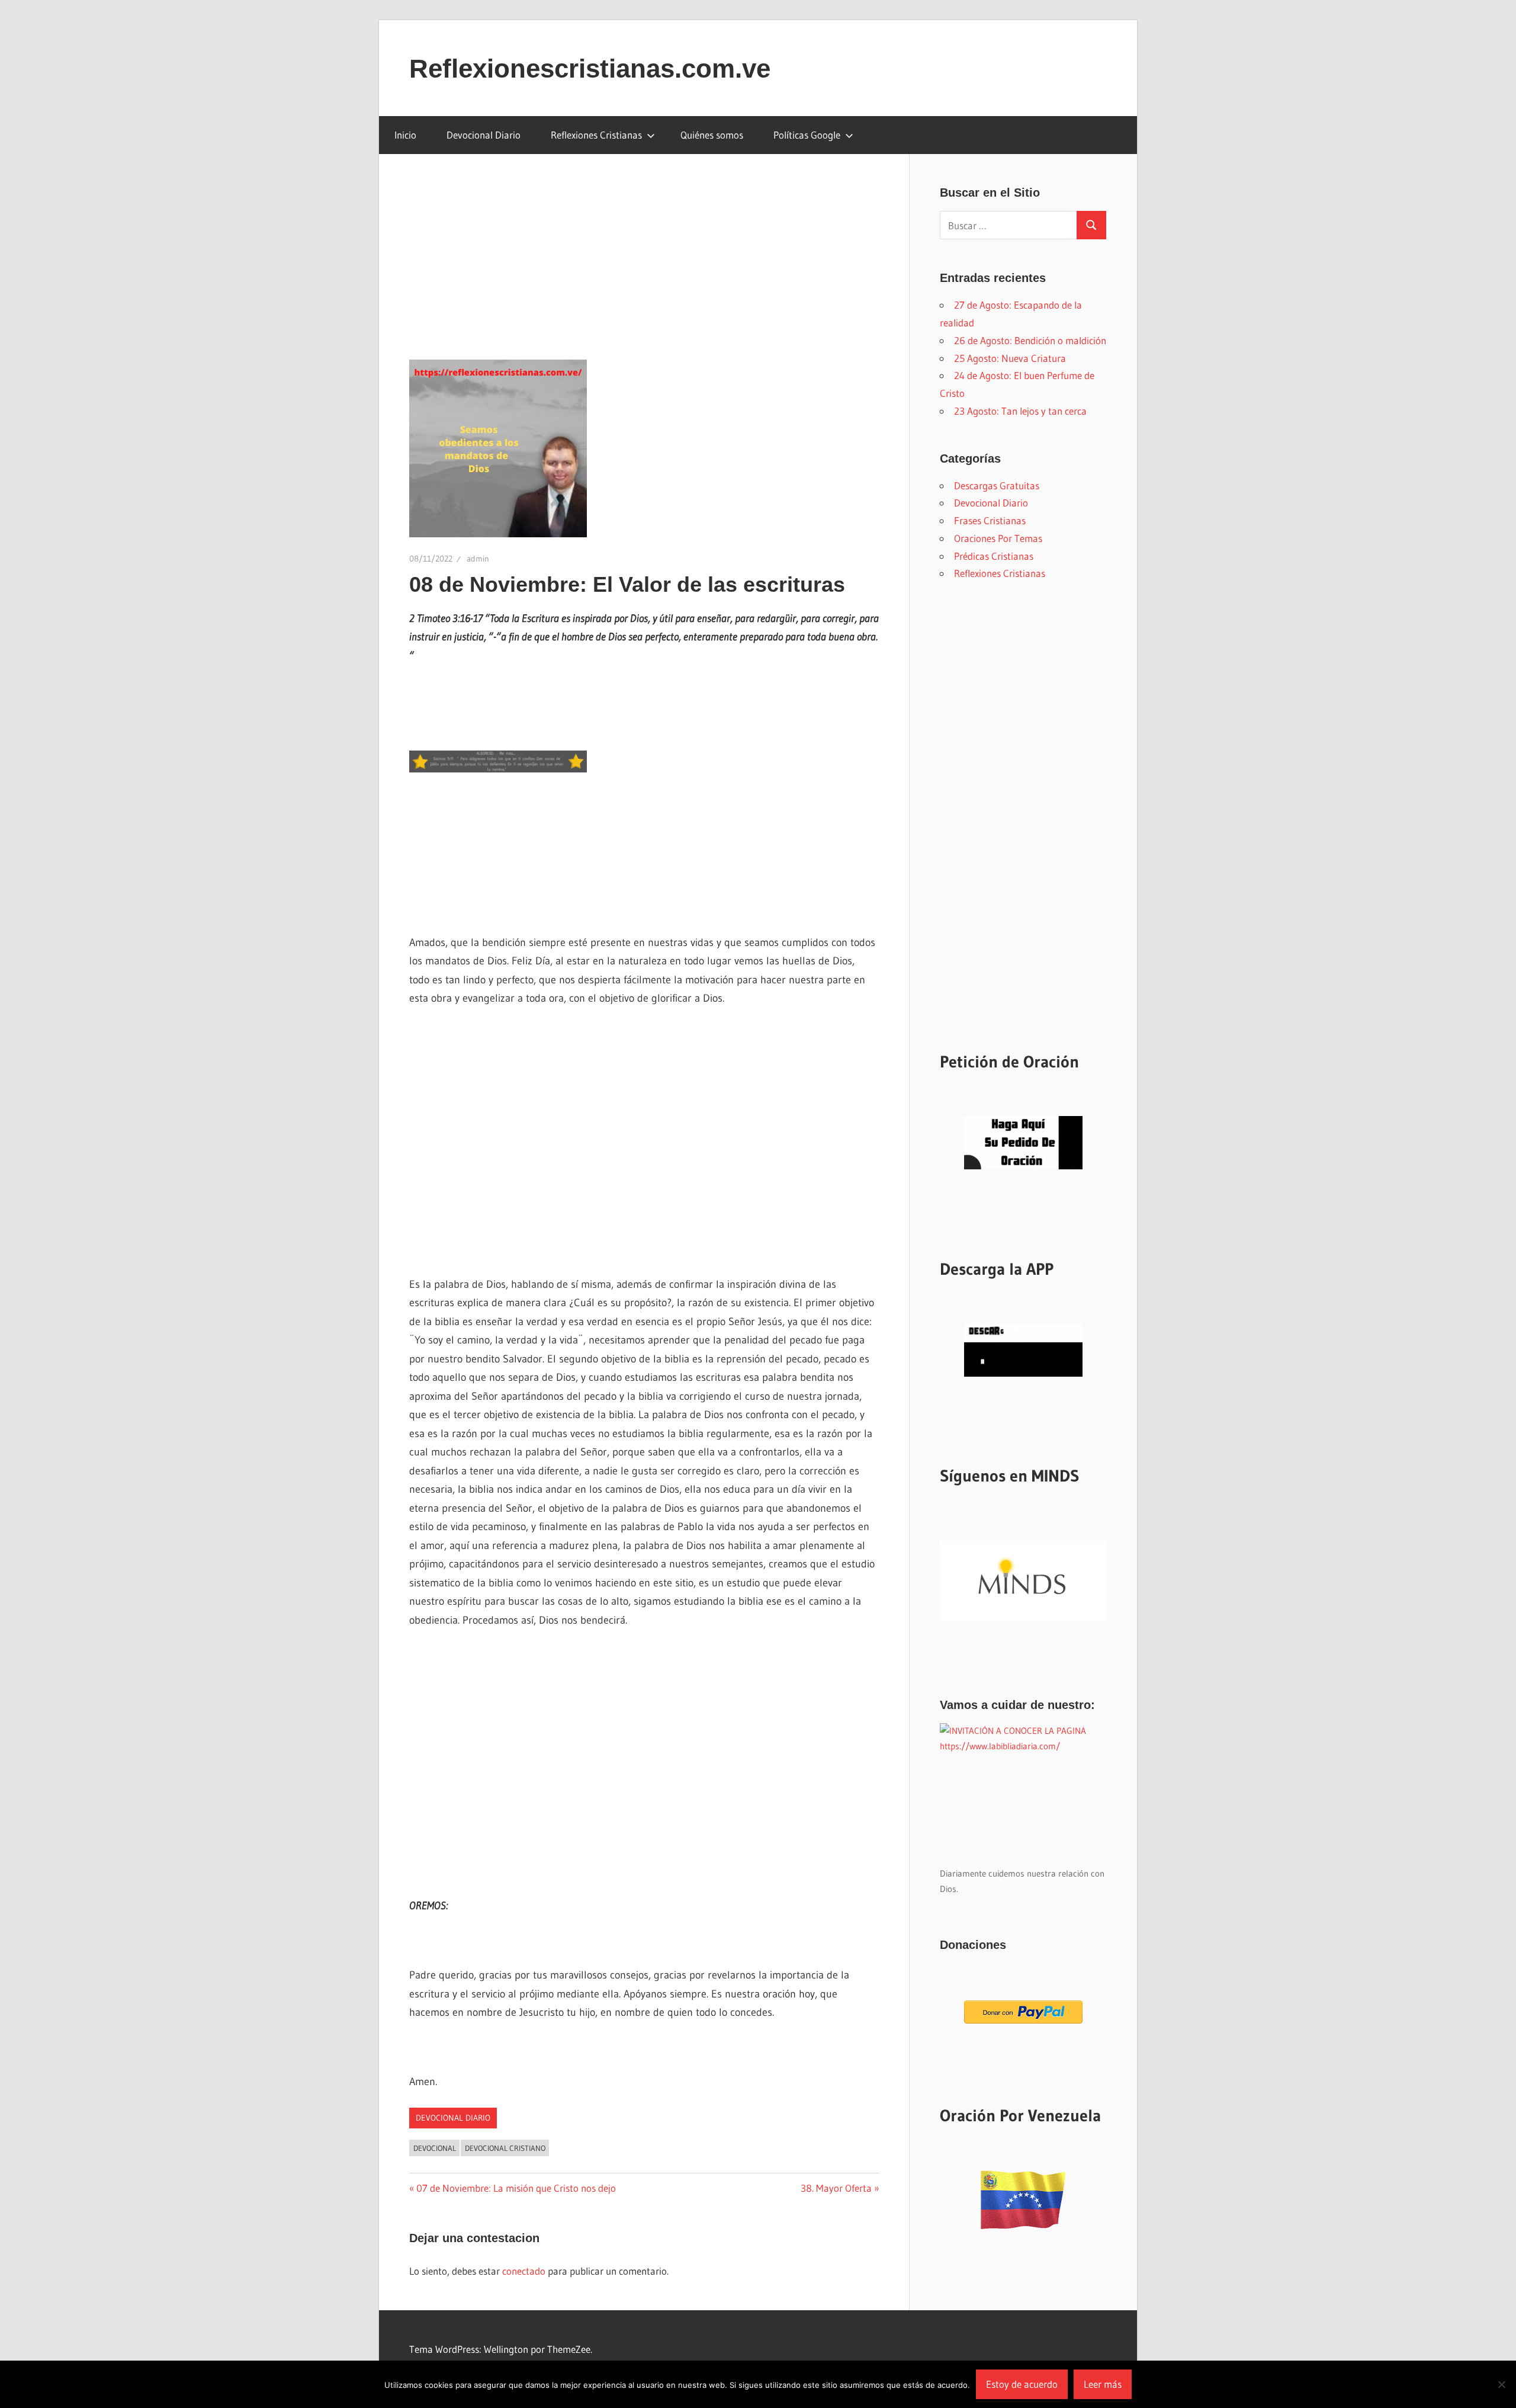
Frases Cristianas (990, 520)
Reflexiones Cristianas (596, 135)
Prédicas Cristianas (994, 556)
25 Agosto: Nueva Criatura (1010, 358)
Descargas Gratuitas (997, 485)
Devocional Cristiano (505, 2148)
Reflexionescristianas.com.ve (590, 68)
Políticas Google (807, 135)
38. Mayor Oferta (836, 2188)
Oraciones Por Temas (998, 538)
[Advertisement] (644, 272)
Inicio (405, 135)
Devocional (435, 2148)
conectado (524, 2271)
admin (478, 559)
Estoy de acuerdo (1022, 2384)
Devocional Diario (484, 135)
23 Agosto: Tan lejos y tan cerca (1020, 411)
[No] (1501, 2384)
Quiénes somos (712, 135)
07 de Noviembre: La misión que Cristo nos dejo (516, 2188)
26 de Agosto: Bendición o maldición (1030, 340)
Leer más (1103, 2384)
